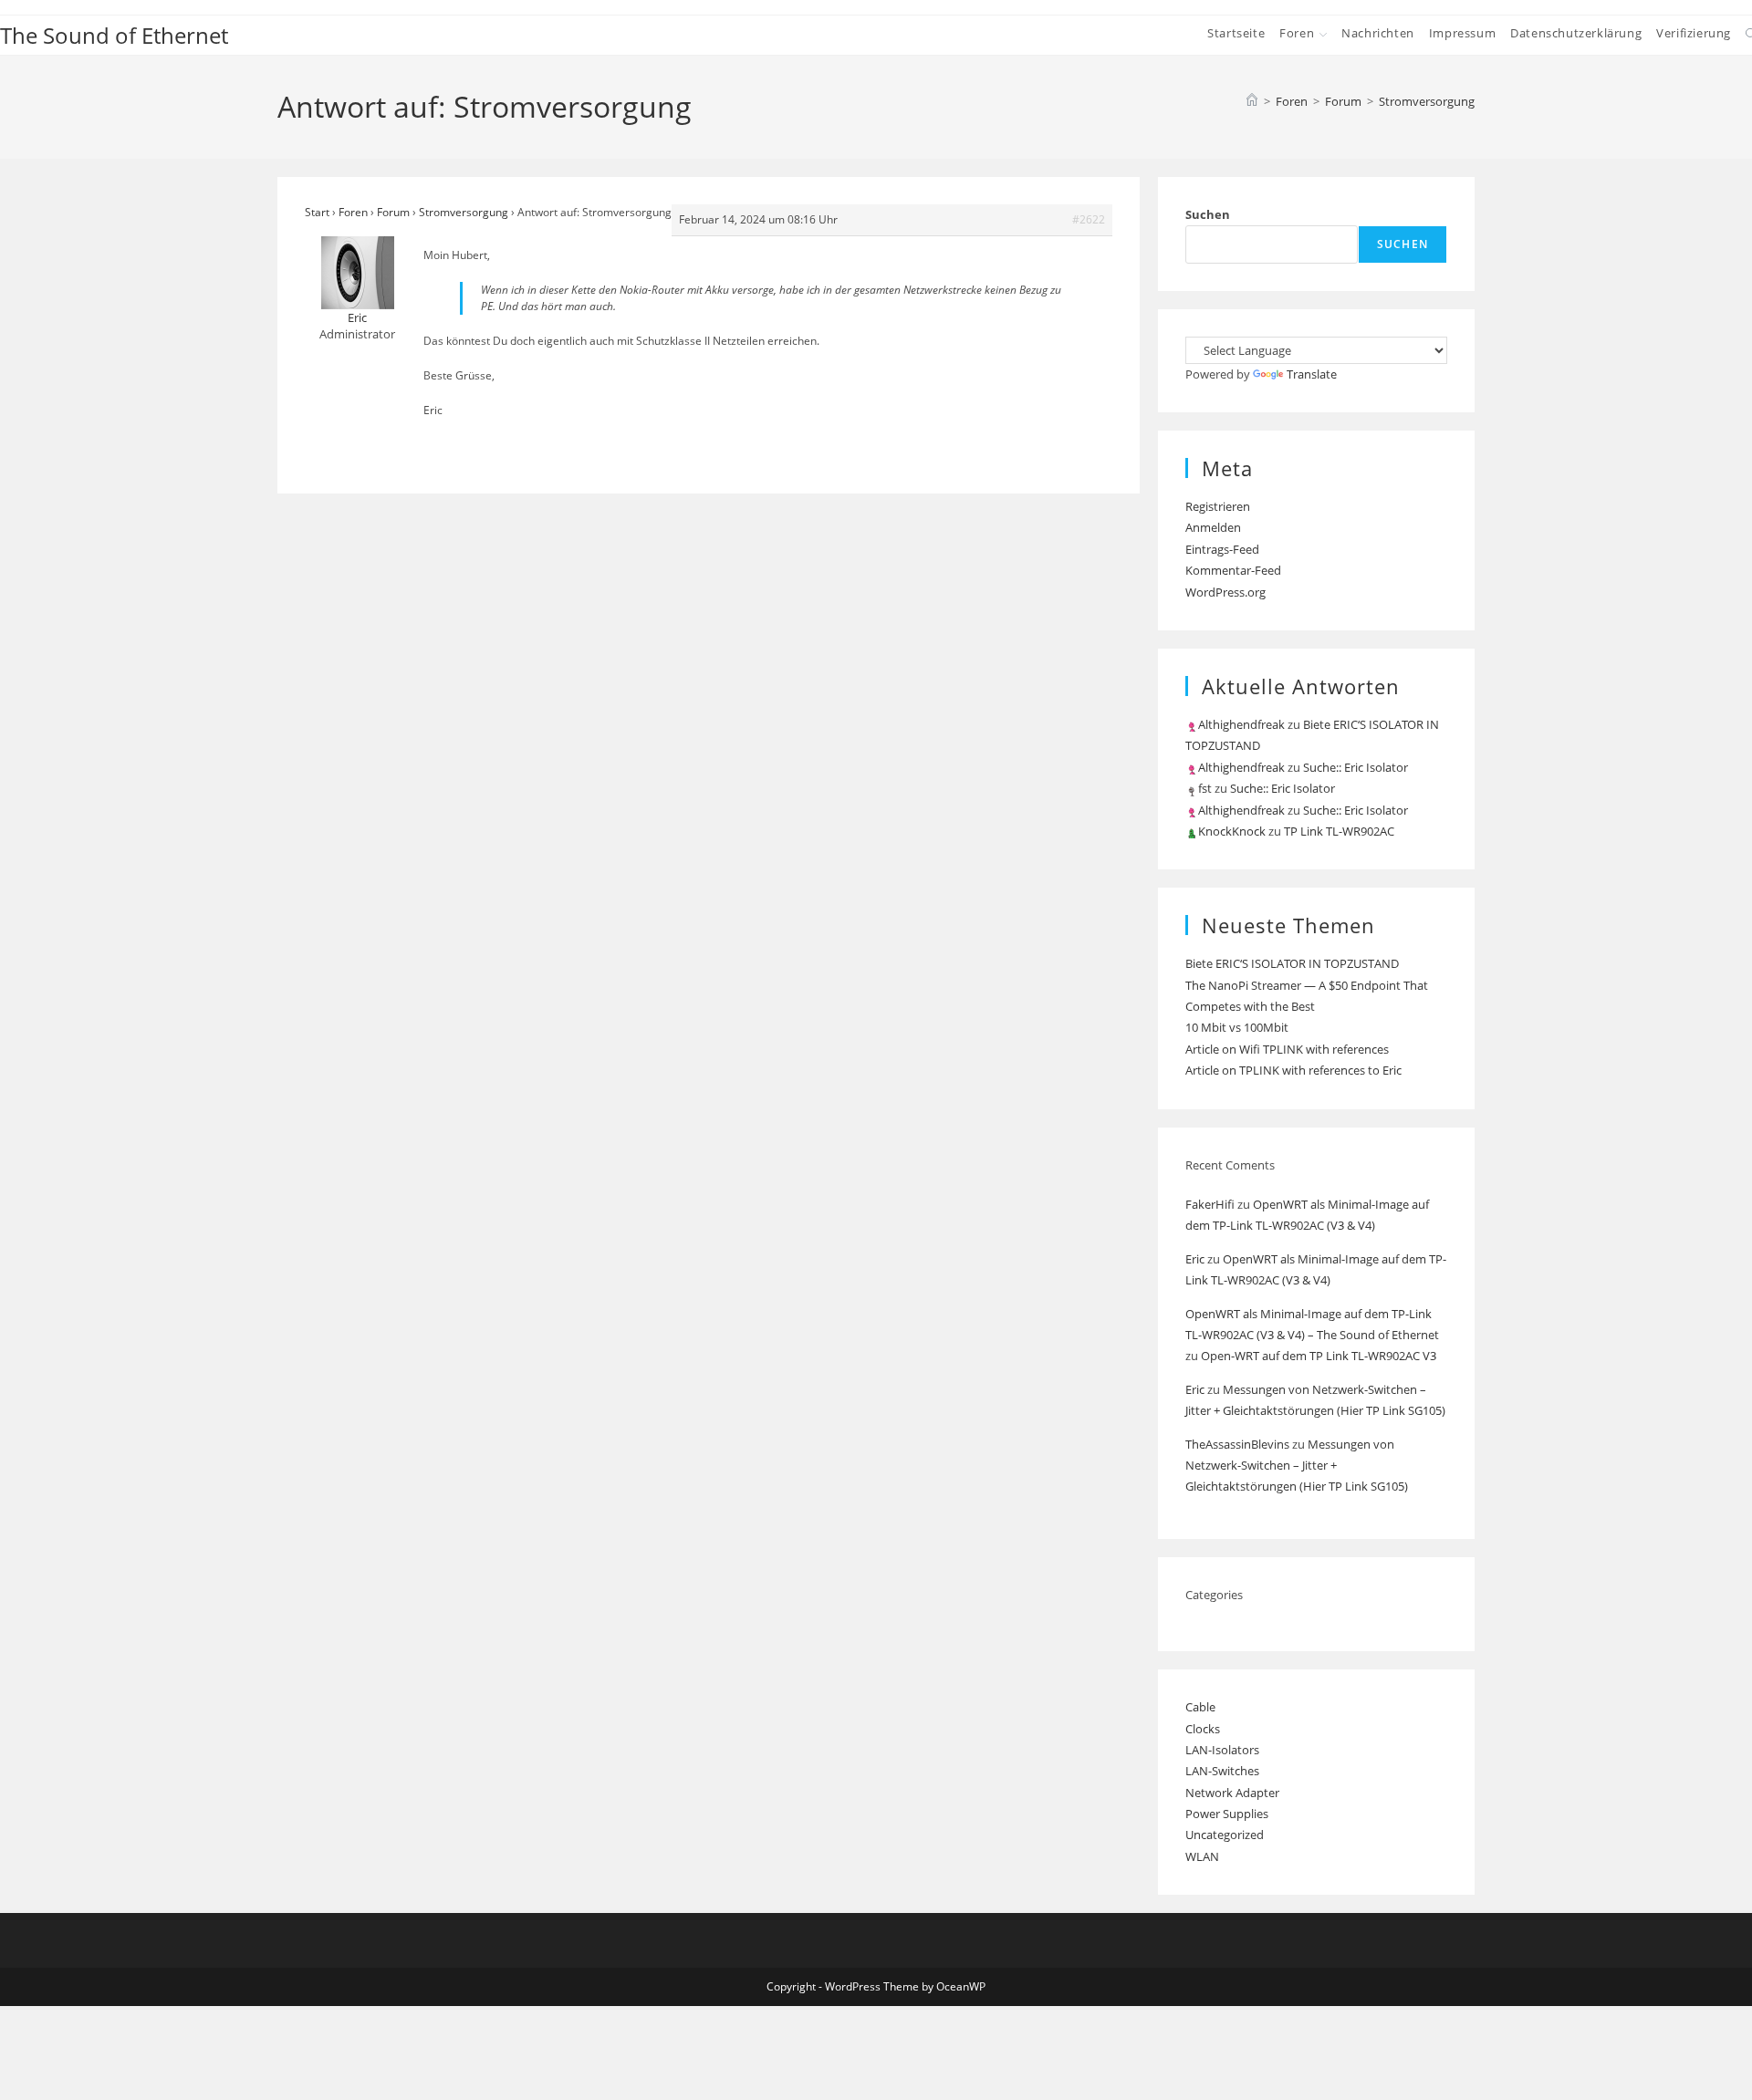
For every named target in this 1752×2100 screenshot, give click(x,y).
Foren (353, 212)
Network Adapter (1232, 1793)
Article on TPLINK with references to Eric (1293, 1070)
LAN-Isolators (1222, 1750)
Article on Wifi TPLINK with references (1287, 1049)
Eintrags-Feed (1222, 549)
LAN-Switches (1222, 1771)
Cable (1200, 1707)
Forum (393, 212)
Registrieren (1218, 506)
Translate (1312, 374)
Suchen (1208, 214)
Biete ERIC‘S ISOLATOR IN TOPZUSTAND (1292, 963)
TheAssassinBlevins (1237, 1444)
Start (317, 212)
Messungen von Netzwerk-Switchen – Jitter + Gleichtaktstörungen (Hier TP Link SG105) (1297, 1466)
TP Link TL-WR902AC (1339, 831)
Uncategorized (1225, 1835)
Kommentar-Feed (1233, 570)
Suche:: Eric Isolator (1356, 767)
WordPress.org (1225, 592)
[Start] (1252, 101)
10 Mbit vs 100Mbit (1237, 1027)
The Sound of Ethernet (114, 35)
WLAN (1202, 1856)
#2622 (1089, 219)
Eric (1195, 1259)
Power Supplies (1227, 1814)
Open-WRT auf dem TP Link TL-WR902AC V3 (1319, 1356)
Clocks (1203, 1729)
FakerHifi (1210, 1204)
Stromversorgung (1427, 101)
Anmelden (1213, 527)
